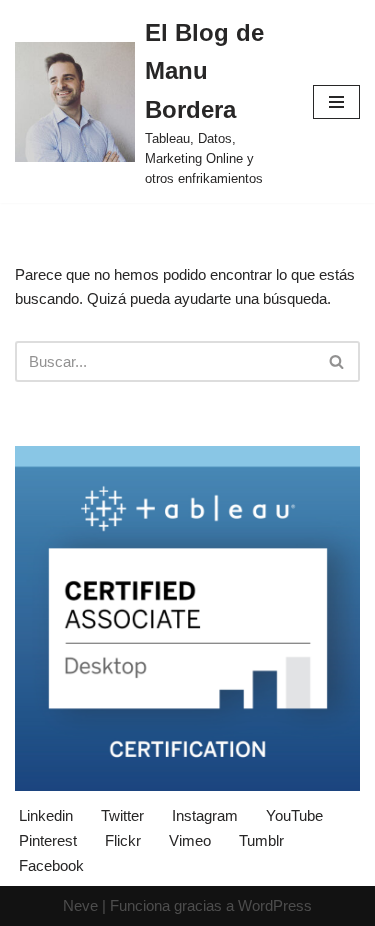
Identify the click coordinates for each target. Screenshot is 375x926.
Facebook (51, 865)
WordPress (275, 905)
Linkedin (46, 815)
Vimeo (190, 840)
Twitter (122, 815)
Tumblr (261, 840)
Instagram (205, 815)
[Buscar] (337, 361)
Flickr (123, 840)
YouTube (294, 815)
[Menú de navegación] (336, 102)
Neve (80, 905)
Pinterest (48, 840)
